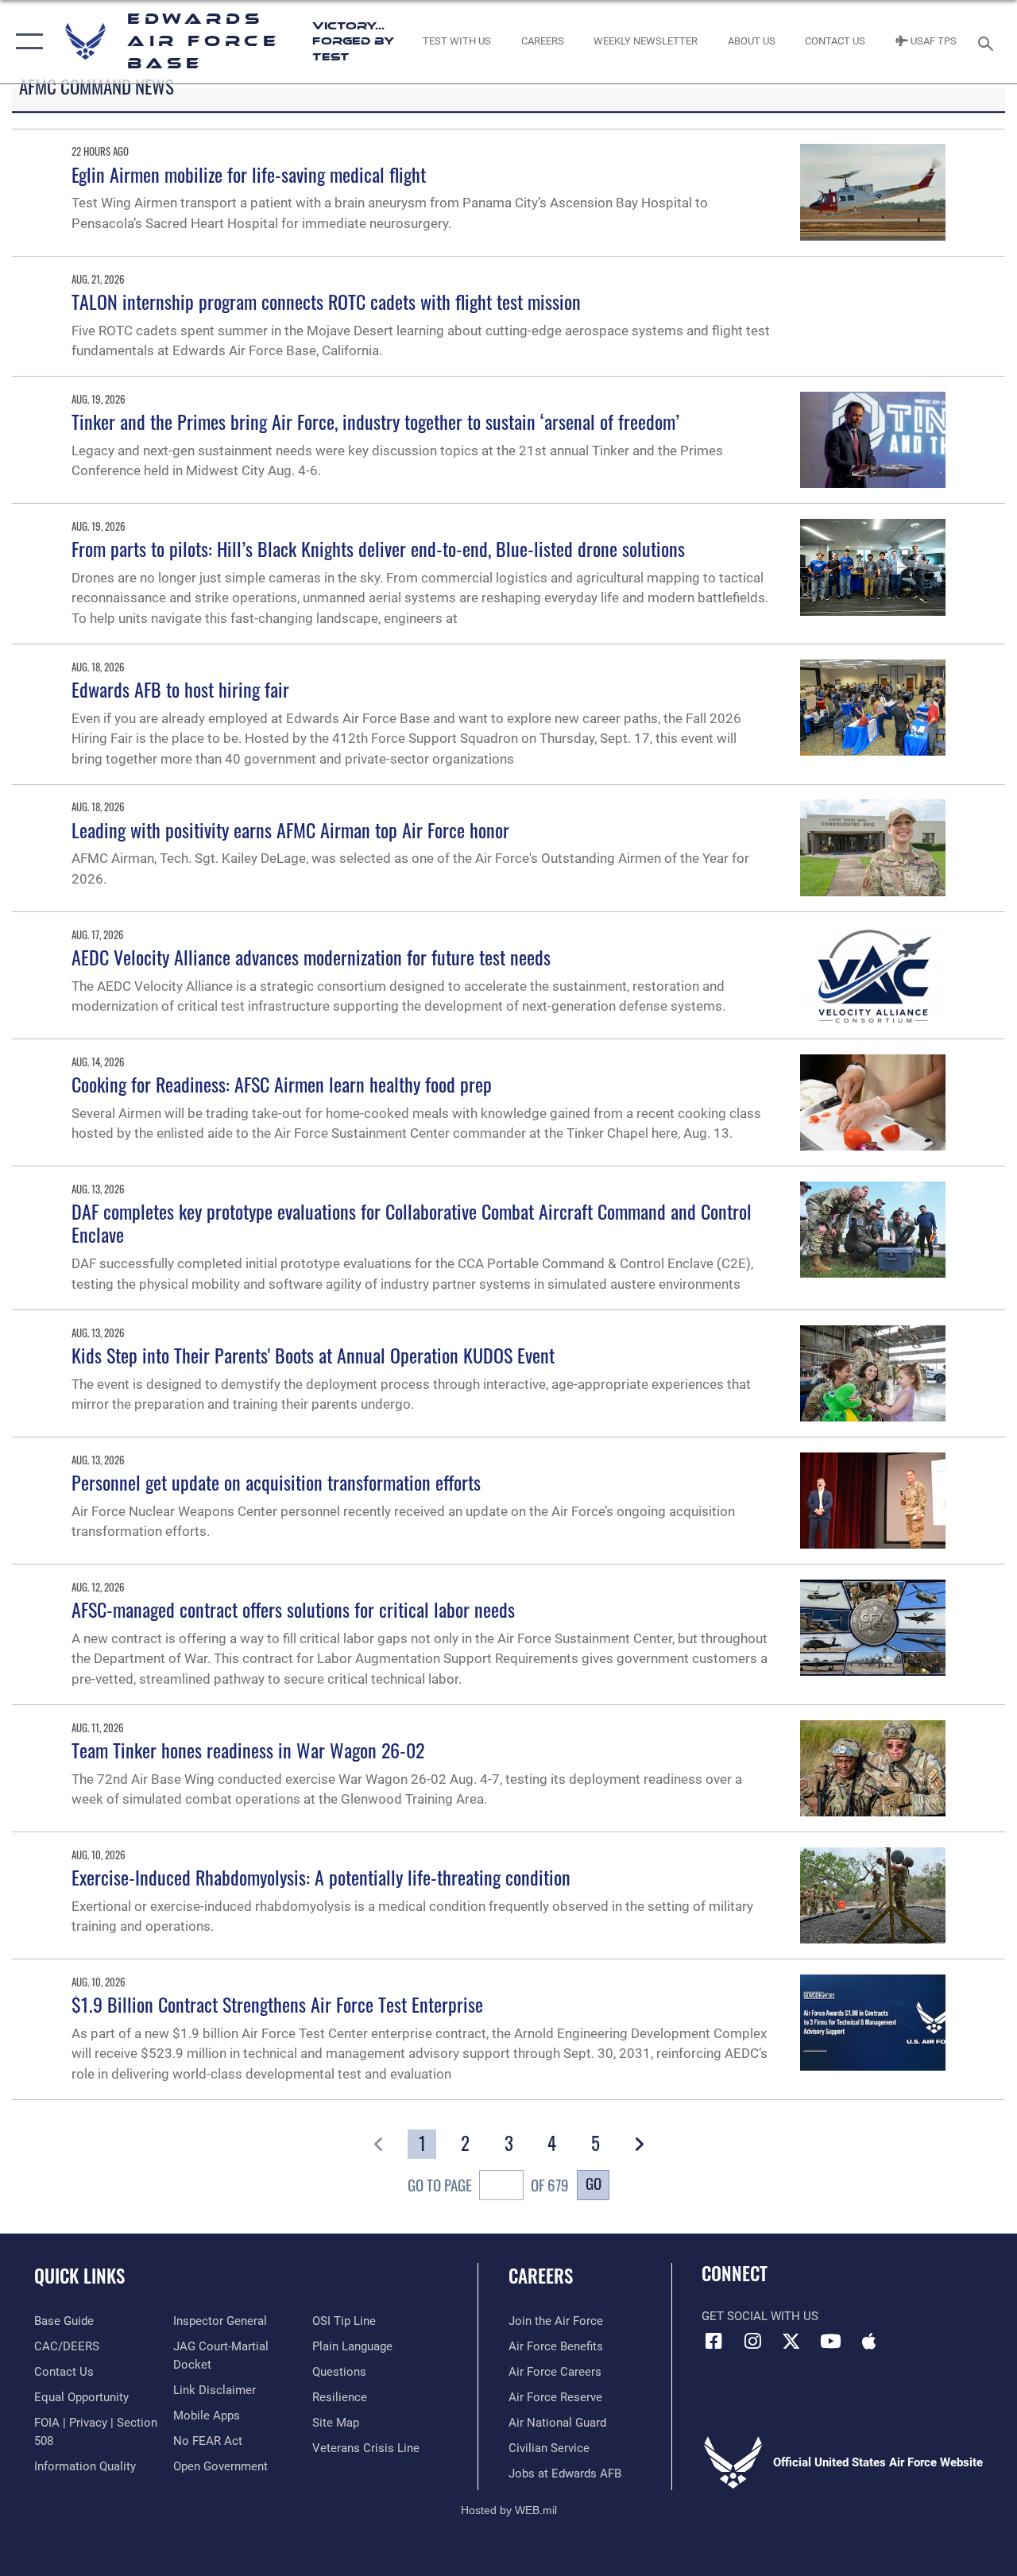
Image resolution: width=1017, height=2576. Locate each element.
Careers (541, 2276)
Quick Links (79, 2276)
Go (594, 2183)
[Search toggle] (988, 42)
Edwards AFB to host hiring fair (180, 689)
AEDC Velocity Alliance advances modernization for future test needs (311, 957)
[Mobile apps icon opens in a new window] (869, 2341)
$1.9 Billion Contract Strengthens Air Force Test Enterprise (277, 2004)
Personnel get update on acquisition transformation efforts (276, 1482)
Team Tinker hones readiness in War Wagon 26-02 (248, 1750)
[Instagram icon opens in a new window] (752, 2341)
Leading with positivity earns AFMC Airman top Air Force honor (290, 830)
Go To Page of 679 (488, 2185)
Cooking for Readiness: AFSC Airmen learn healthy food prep (282, 1084)
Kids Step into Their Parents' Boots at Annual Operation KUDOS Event (313, 1355)
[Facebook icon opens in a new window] (713, 2341)
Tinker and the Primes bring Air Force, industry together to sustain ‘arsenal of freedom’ (375, 421)
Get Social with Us (760, 2316)
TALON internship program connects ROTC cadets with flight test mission (326, 301)
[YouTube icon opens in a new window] (830, 2341)
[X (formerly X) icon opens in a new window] (791, 2341)
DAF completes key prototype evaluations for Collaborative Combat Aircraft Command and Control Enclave (412, 1222)
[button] (26, 42)
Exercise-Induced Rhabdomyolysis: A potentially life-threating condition (321, 1877)
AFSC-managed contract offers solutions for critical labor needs (293, 1609)
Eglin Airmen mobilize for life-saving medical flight (249, 174)
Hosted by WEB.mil (509, 2510)
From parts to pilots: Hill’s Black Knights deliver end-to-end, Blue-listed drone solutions (378, 548)
